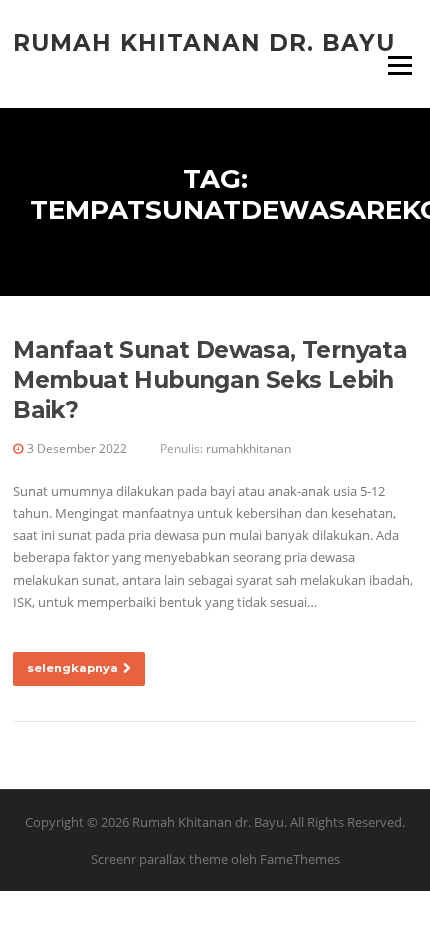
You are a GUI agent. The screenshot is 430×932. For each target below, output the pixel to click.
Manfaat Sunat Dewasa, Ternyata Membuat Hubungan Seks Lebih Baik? (210, 380)
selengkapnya (72, 668)
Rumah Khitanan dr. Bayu (204, 42)
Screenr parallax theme (159, 859)
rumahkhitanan (248, 448)
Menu (399, 65)
